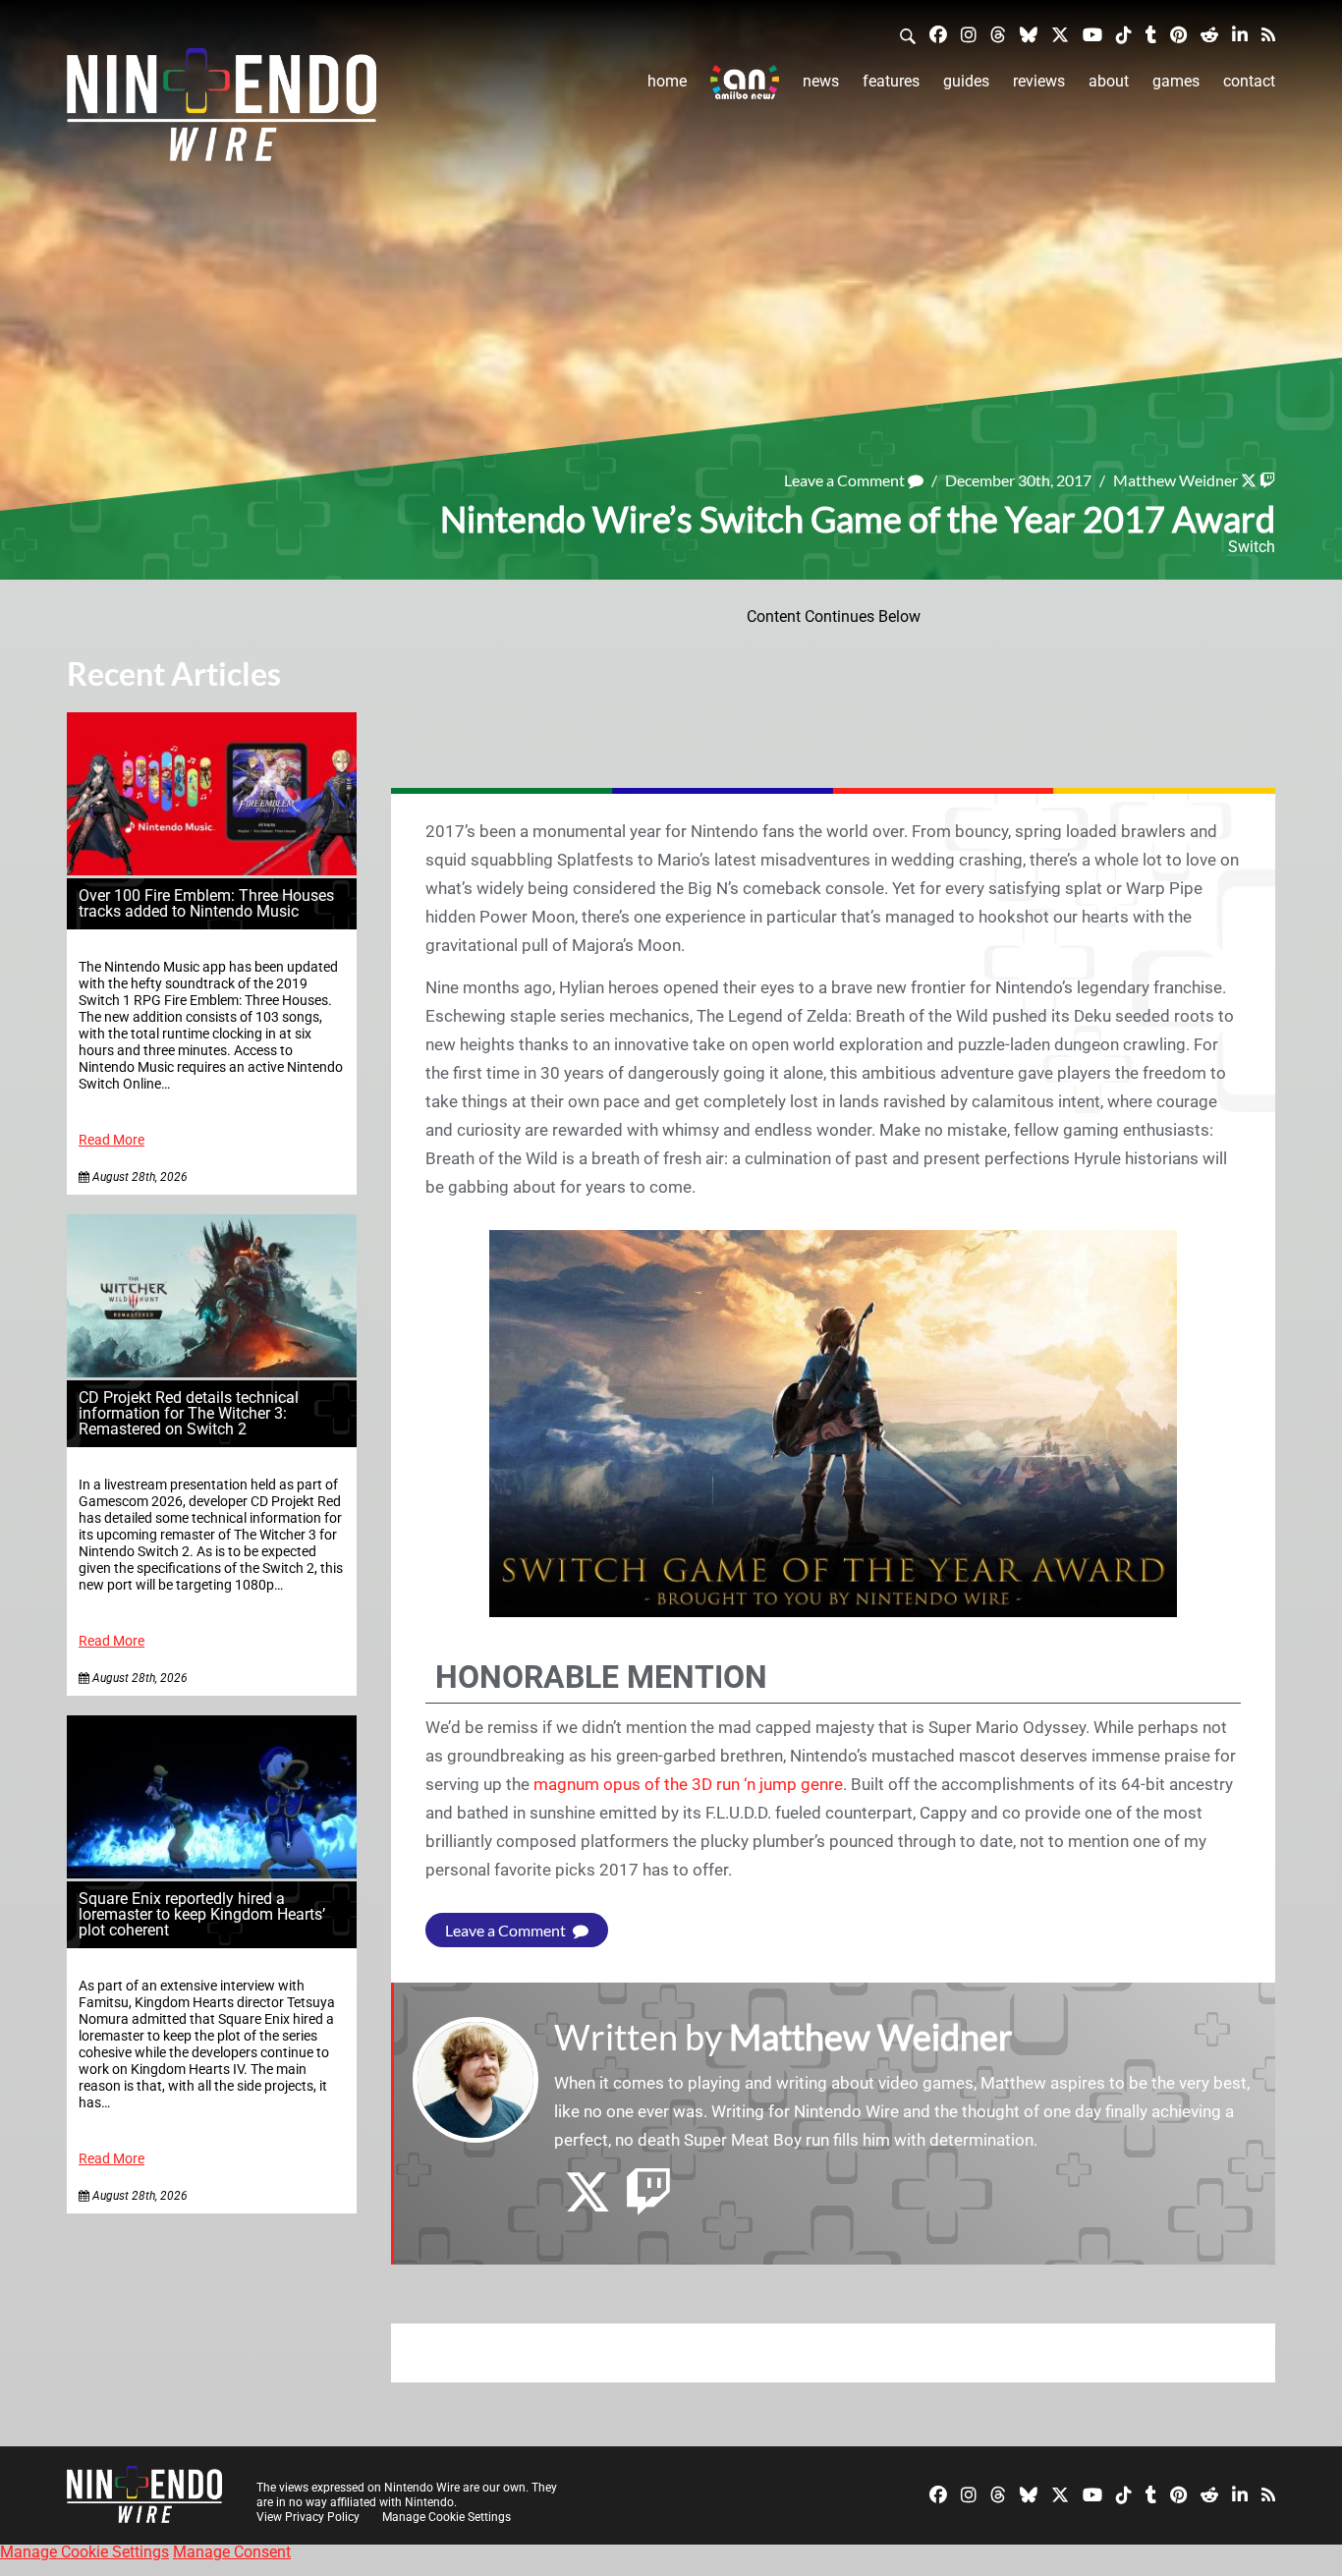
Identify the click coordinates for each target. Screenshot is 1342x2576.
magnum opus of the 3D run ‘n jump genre (688, 1784)
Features (891, 81)
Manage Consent (232, 2552)
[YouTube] (1092, 34)
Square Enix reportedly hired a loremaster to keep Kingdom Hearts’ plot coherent (202, 1914)
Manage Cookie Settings (447, 2517)
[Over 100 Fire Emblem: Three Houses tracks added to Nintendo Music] (212, 870)
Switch (1252, 547)
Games (1176, 81)
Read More (112, 1140)
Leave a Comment (846, 480)
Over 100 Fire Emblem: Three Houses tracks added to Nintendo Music (206, 903)
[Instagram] (969, 34)
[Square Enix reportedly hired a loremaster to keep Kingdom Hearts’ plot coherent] (212, 1873)
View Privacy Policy (308, 2517)
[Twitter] (1060, 34)
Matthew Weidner (1175, 480)
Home (667, 81)
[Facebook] (938, 34)
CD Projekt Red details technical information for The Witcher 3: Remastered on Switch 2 (189, 1413)
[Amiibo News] (745, 82)
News (821, 81)
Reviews (1039, 81)
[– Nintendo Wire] (222, 111)
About (1109, 81)
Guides (966, 81)
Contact (1249, 81)
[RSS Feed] (1268, 34)
